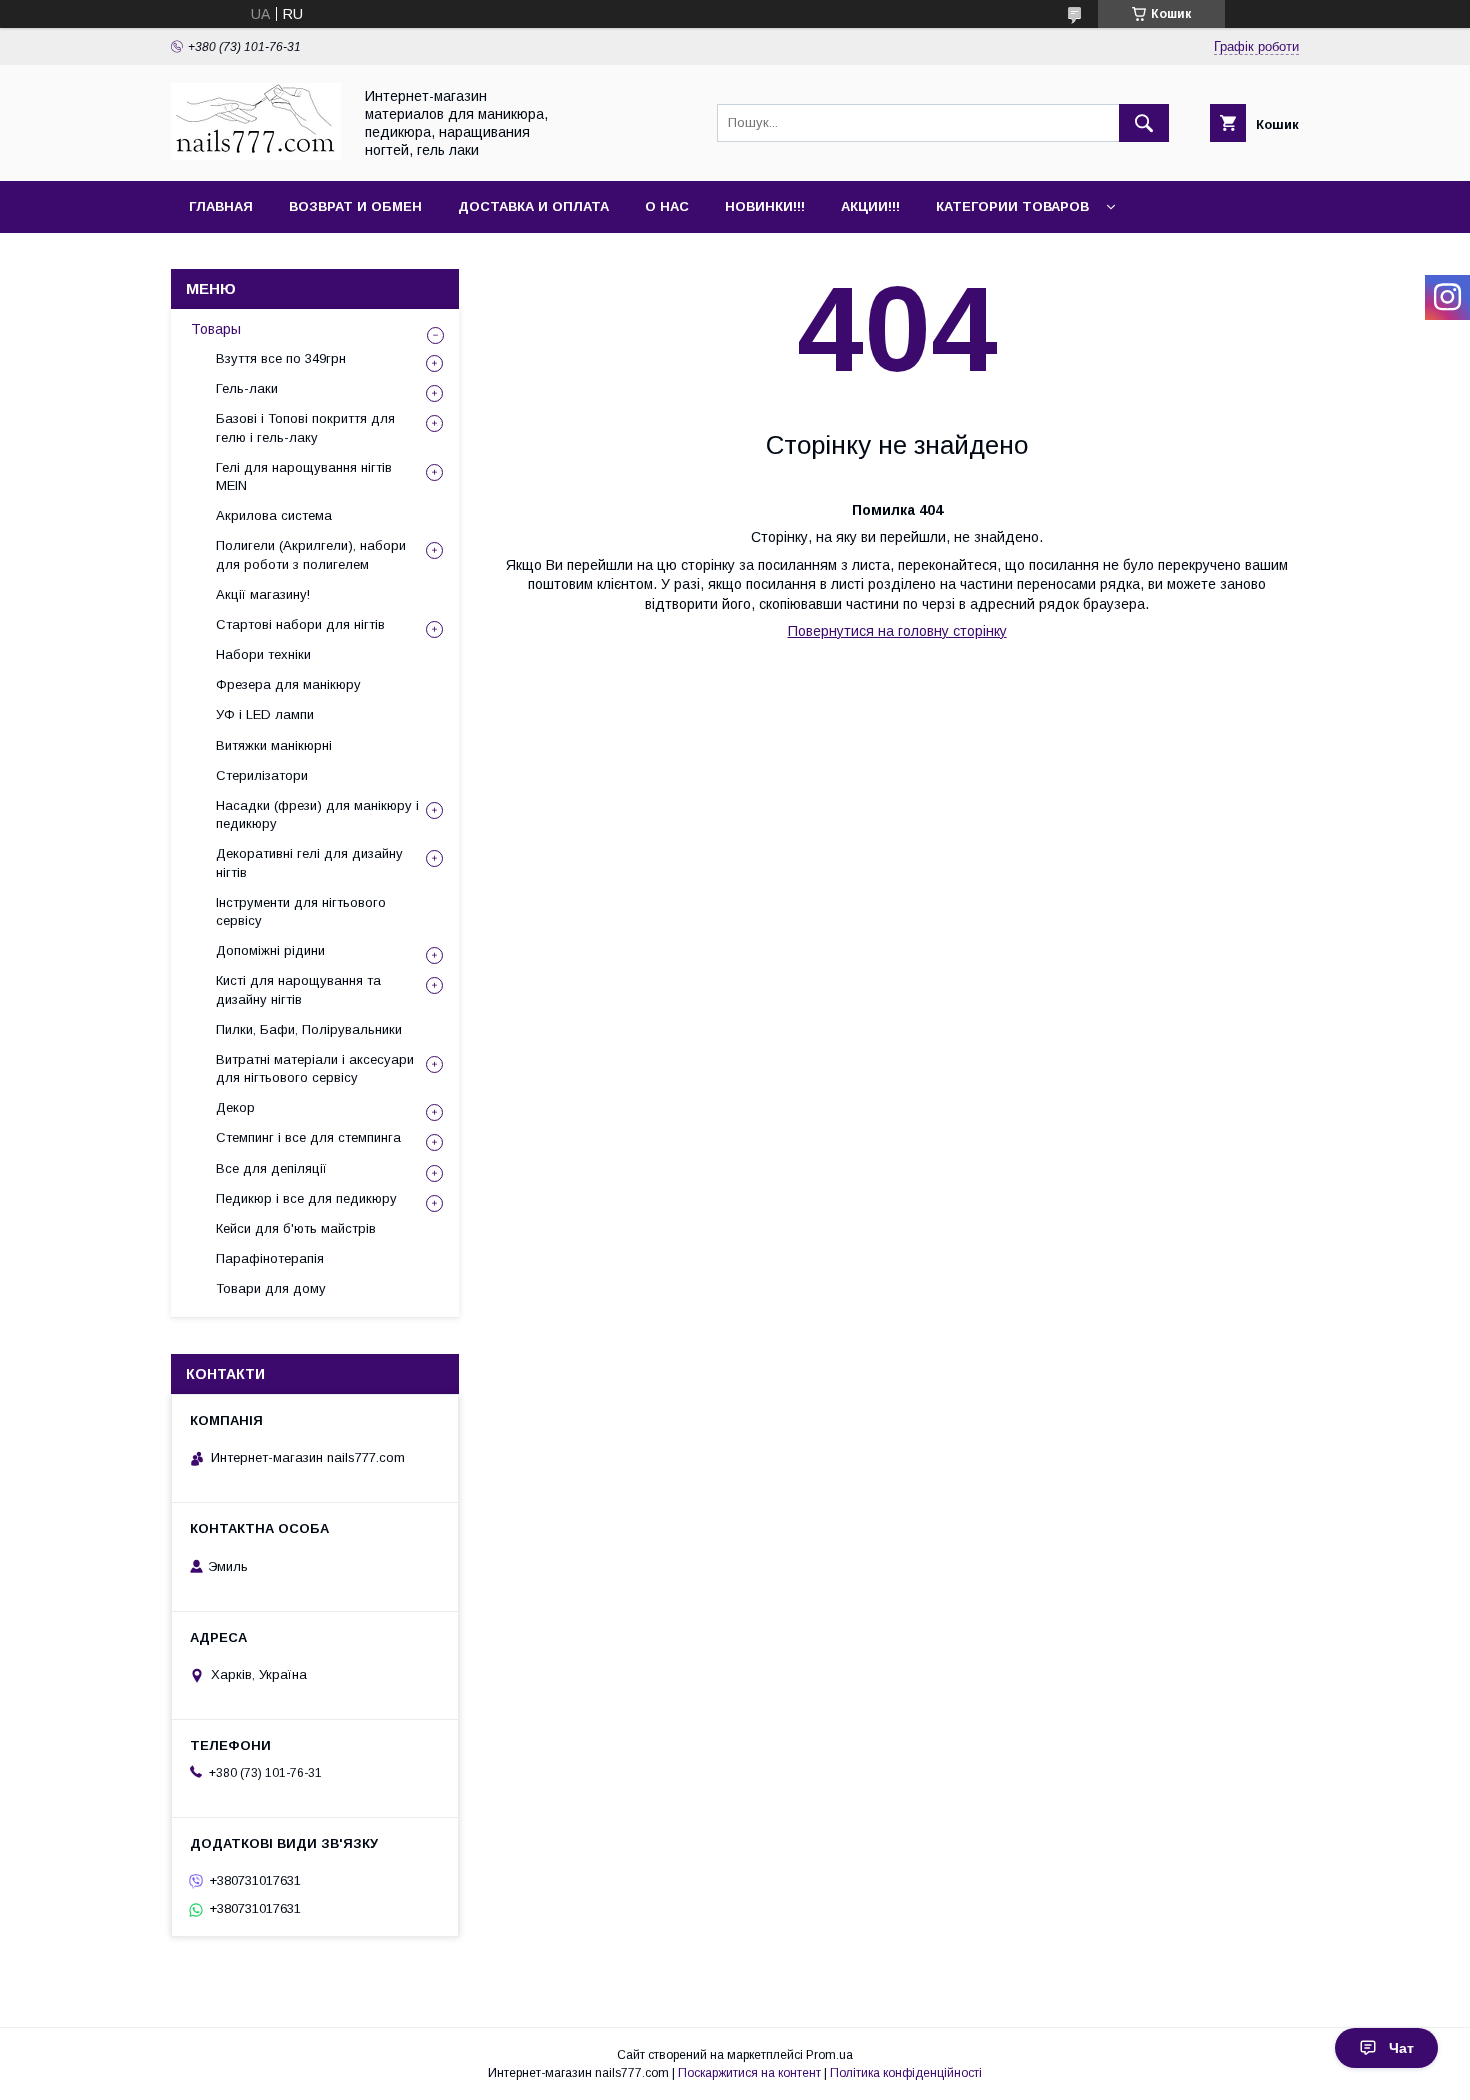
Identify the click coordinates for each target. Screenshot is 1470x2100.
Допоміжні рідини (270, 950)
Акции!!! (870, 206)
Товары (216, 329)
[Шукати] (1144, 123)
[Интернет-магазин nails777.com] (256, 155)
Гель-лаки (247, 388)
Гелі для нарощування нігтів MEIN (304, 476)
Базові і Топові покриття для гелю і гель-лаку (305, 427)
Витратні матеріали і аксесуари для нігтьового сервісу (315, 1068)
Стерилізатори (262, 775)
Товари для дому (271, 1288)
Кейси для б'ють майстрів (296, 1228)
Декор (235, 1107)
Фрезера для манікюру (288, 684)
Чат (1401, 2048)
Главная (221, 206)
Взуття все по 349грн (281, 358)
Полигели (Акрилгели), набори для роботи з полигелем (311, 554)
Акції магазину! (263, 594)
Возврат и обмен (355, 206)
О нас (667, 206)
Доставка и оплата (533, 206)
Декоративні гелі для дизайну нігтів (309, 862)
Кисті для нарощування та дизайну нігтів (298, 989)
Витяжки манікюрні (274, 745)
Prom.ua (829, 2055)
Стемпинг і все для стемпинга (308, 1137)
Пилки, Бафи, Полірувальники (309, 1029)
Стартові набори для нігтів (300, 624)
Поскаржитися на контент (749, 2073)
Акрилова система (274, 515)
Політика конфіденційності (906, 2073)
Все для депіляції (271, 1168)
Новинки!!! (765, 206)
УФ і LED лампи (265, 714)
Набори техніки (263, 654)
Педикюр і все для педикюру (306, 1198)
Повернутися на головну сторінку (897, 631)
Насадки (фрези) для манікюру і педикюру (317, 814)
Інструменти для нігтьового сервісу (301, 911)
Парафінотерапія (270, 1258)
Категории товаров (1012, 206)
